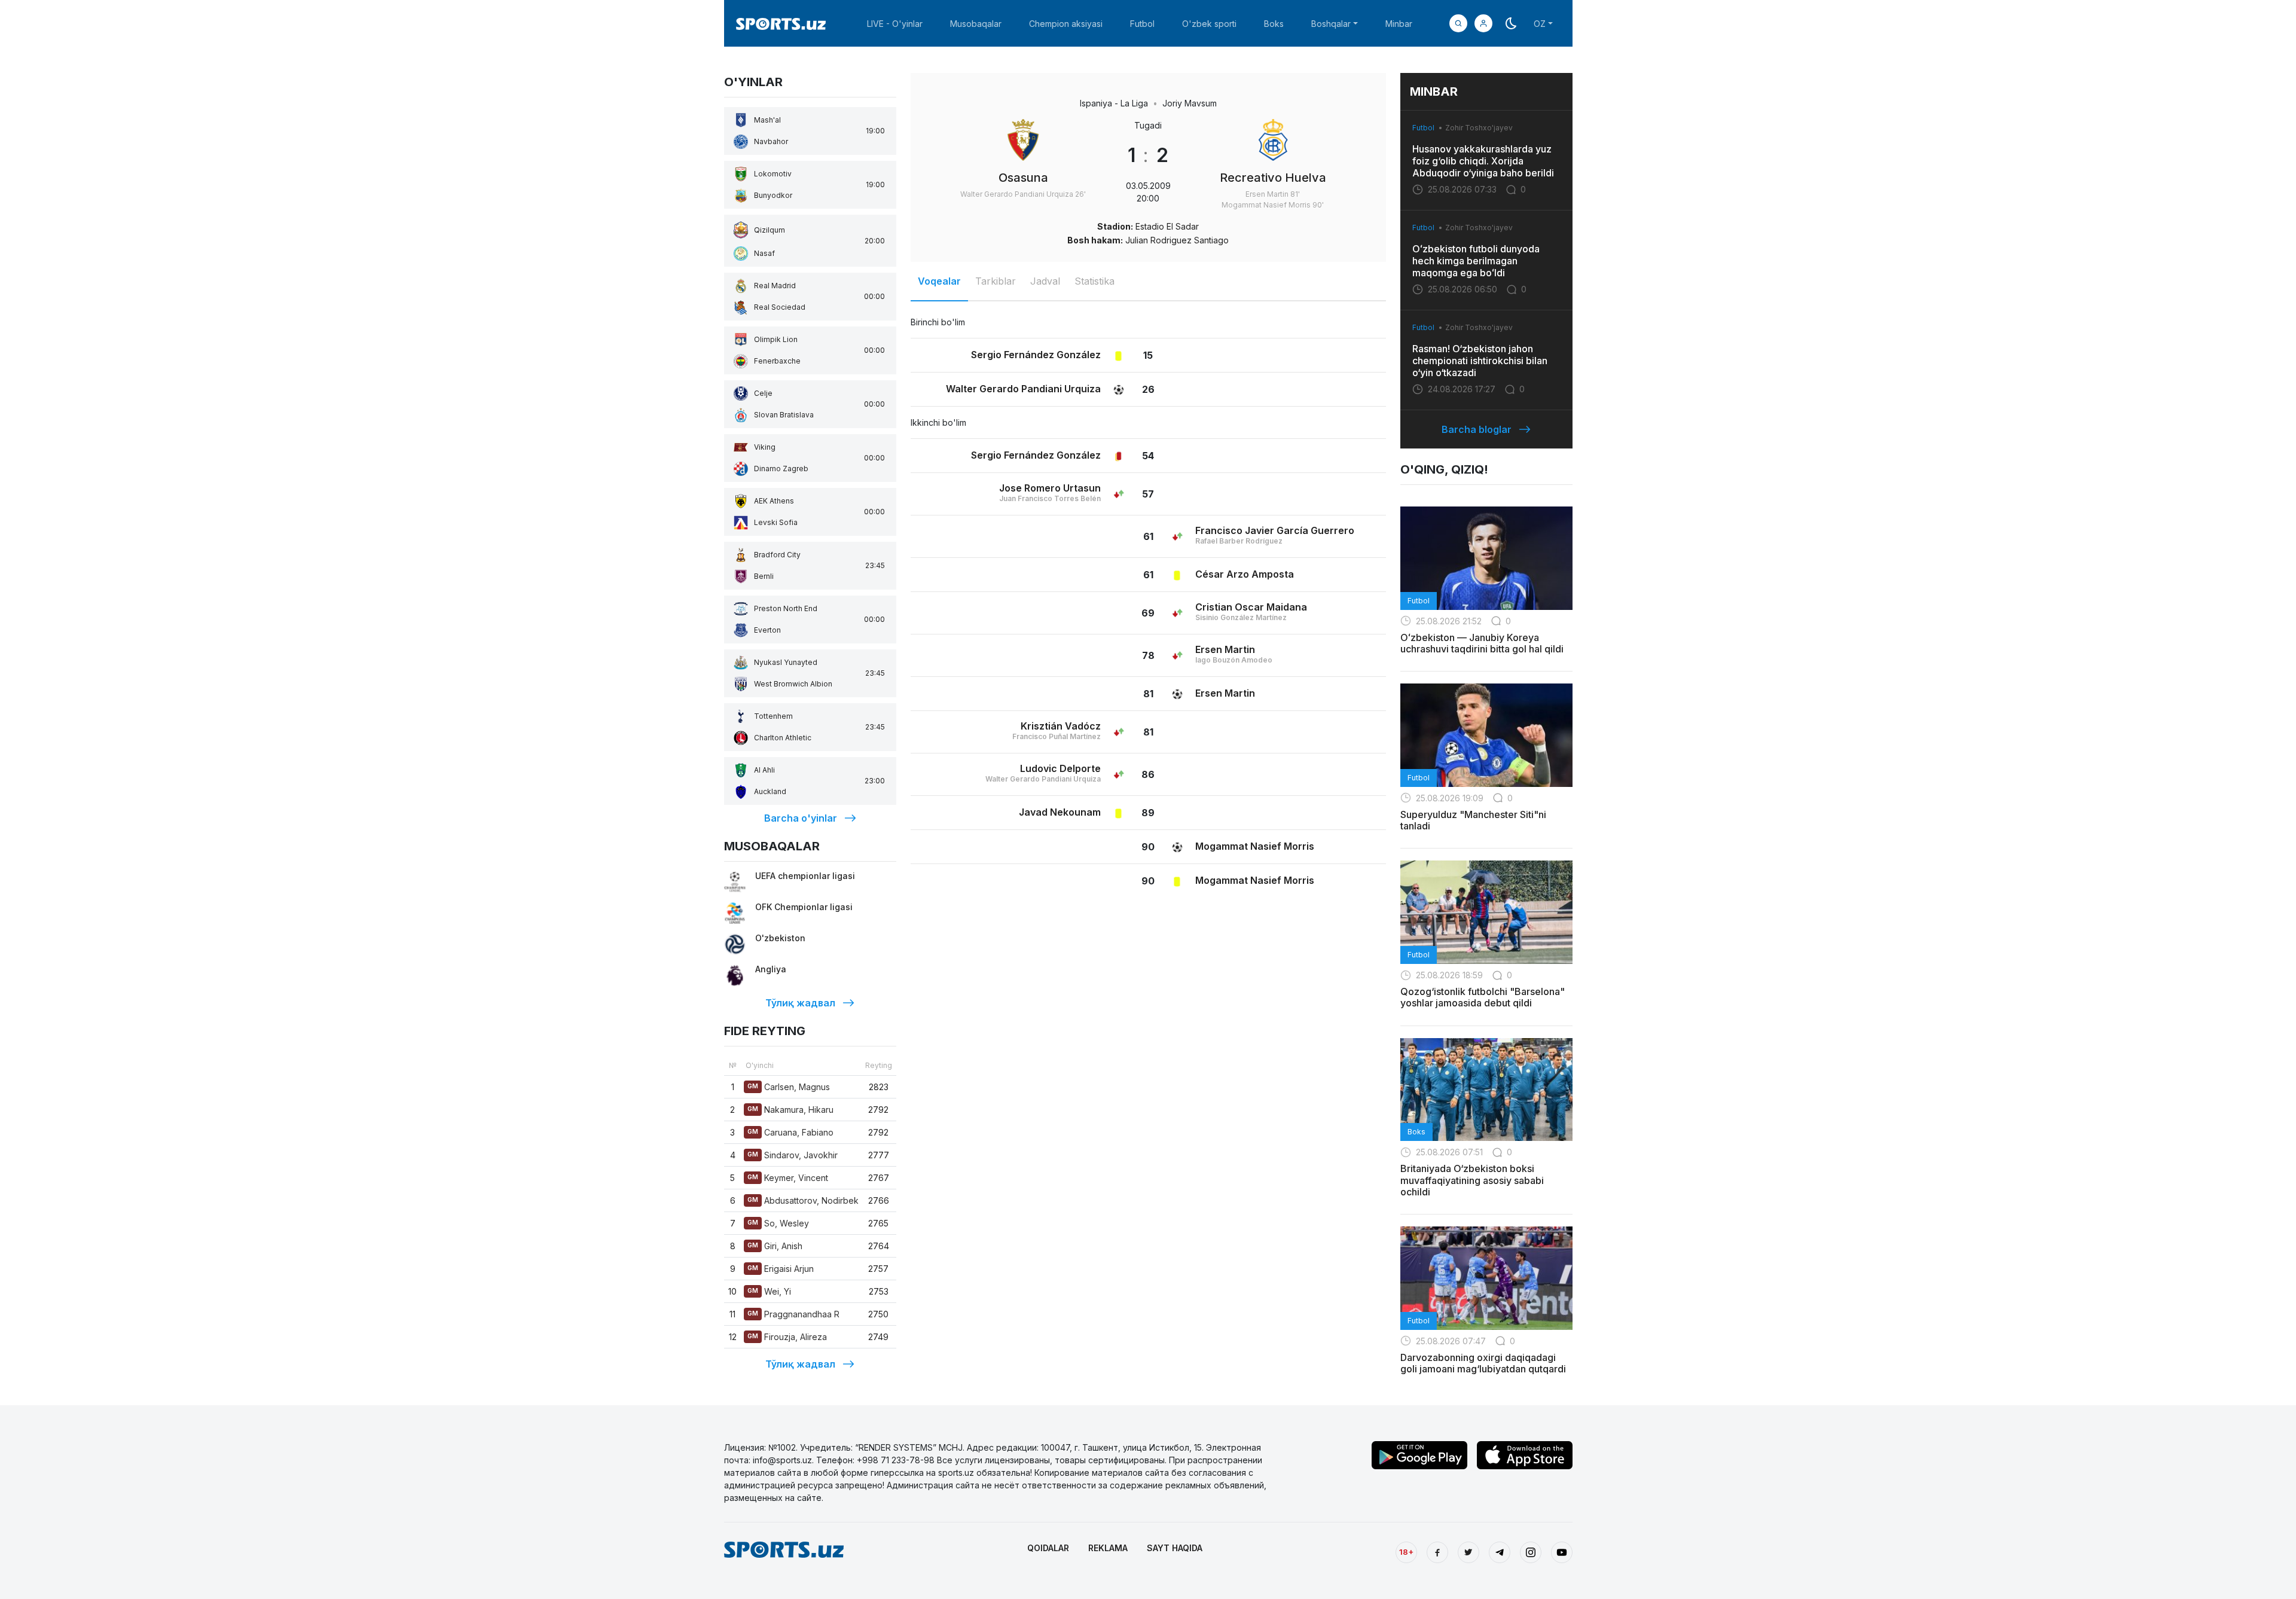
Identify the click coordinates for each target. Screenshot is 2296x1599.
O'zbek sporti (1209, 24)
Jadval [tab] (1045, 281)
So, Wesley (778, 1223)
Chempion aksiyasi (1066, 24)
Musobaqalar (976, 24)
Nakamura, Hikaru (790, 1110)
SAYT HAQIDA (1175, 1548)
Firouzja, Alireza (787, 1337)
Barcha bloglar (1477, 429)
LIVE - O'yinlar (895, 24)
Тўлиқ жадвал (800, 1003)
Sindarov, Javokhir (793, 1155)
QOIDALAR (1048, 1548)
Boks (1274, 24)
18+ (1406, 1552)
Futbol (1142, 24)
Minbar (1399, 24)
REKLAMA (1108, 1548)
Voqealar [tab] (939, 281)
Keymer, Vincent (788, 1178)
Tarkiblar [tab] (996, 281)
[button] (1483, 23)
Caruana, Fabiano (790, 1132)
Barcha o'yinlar (801, 818)
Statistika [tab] (1094, 281)
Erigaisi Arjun (781, 1269)
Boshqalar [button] (1331, 24)
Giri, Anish (775, 1246)
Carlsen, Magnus (789, 1087)
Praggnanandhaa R (793, 1314)
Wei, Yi (769, 1291)
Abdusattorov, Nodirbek (803, 1200)
